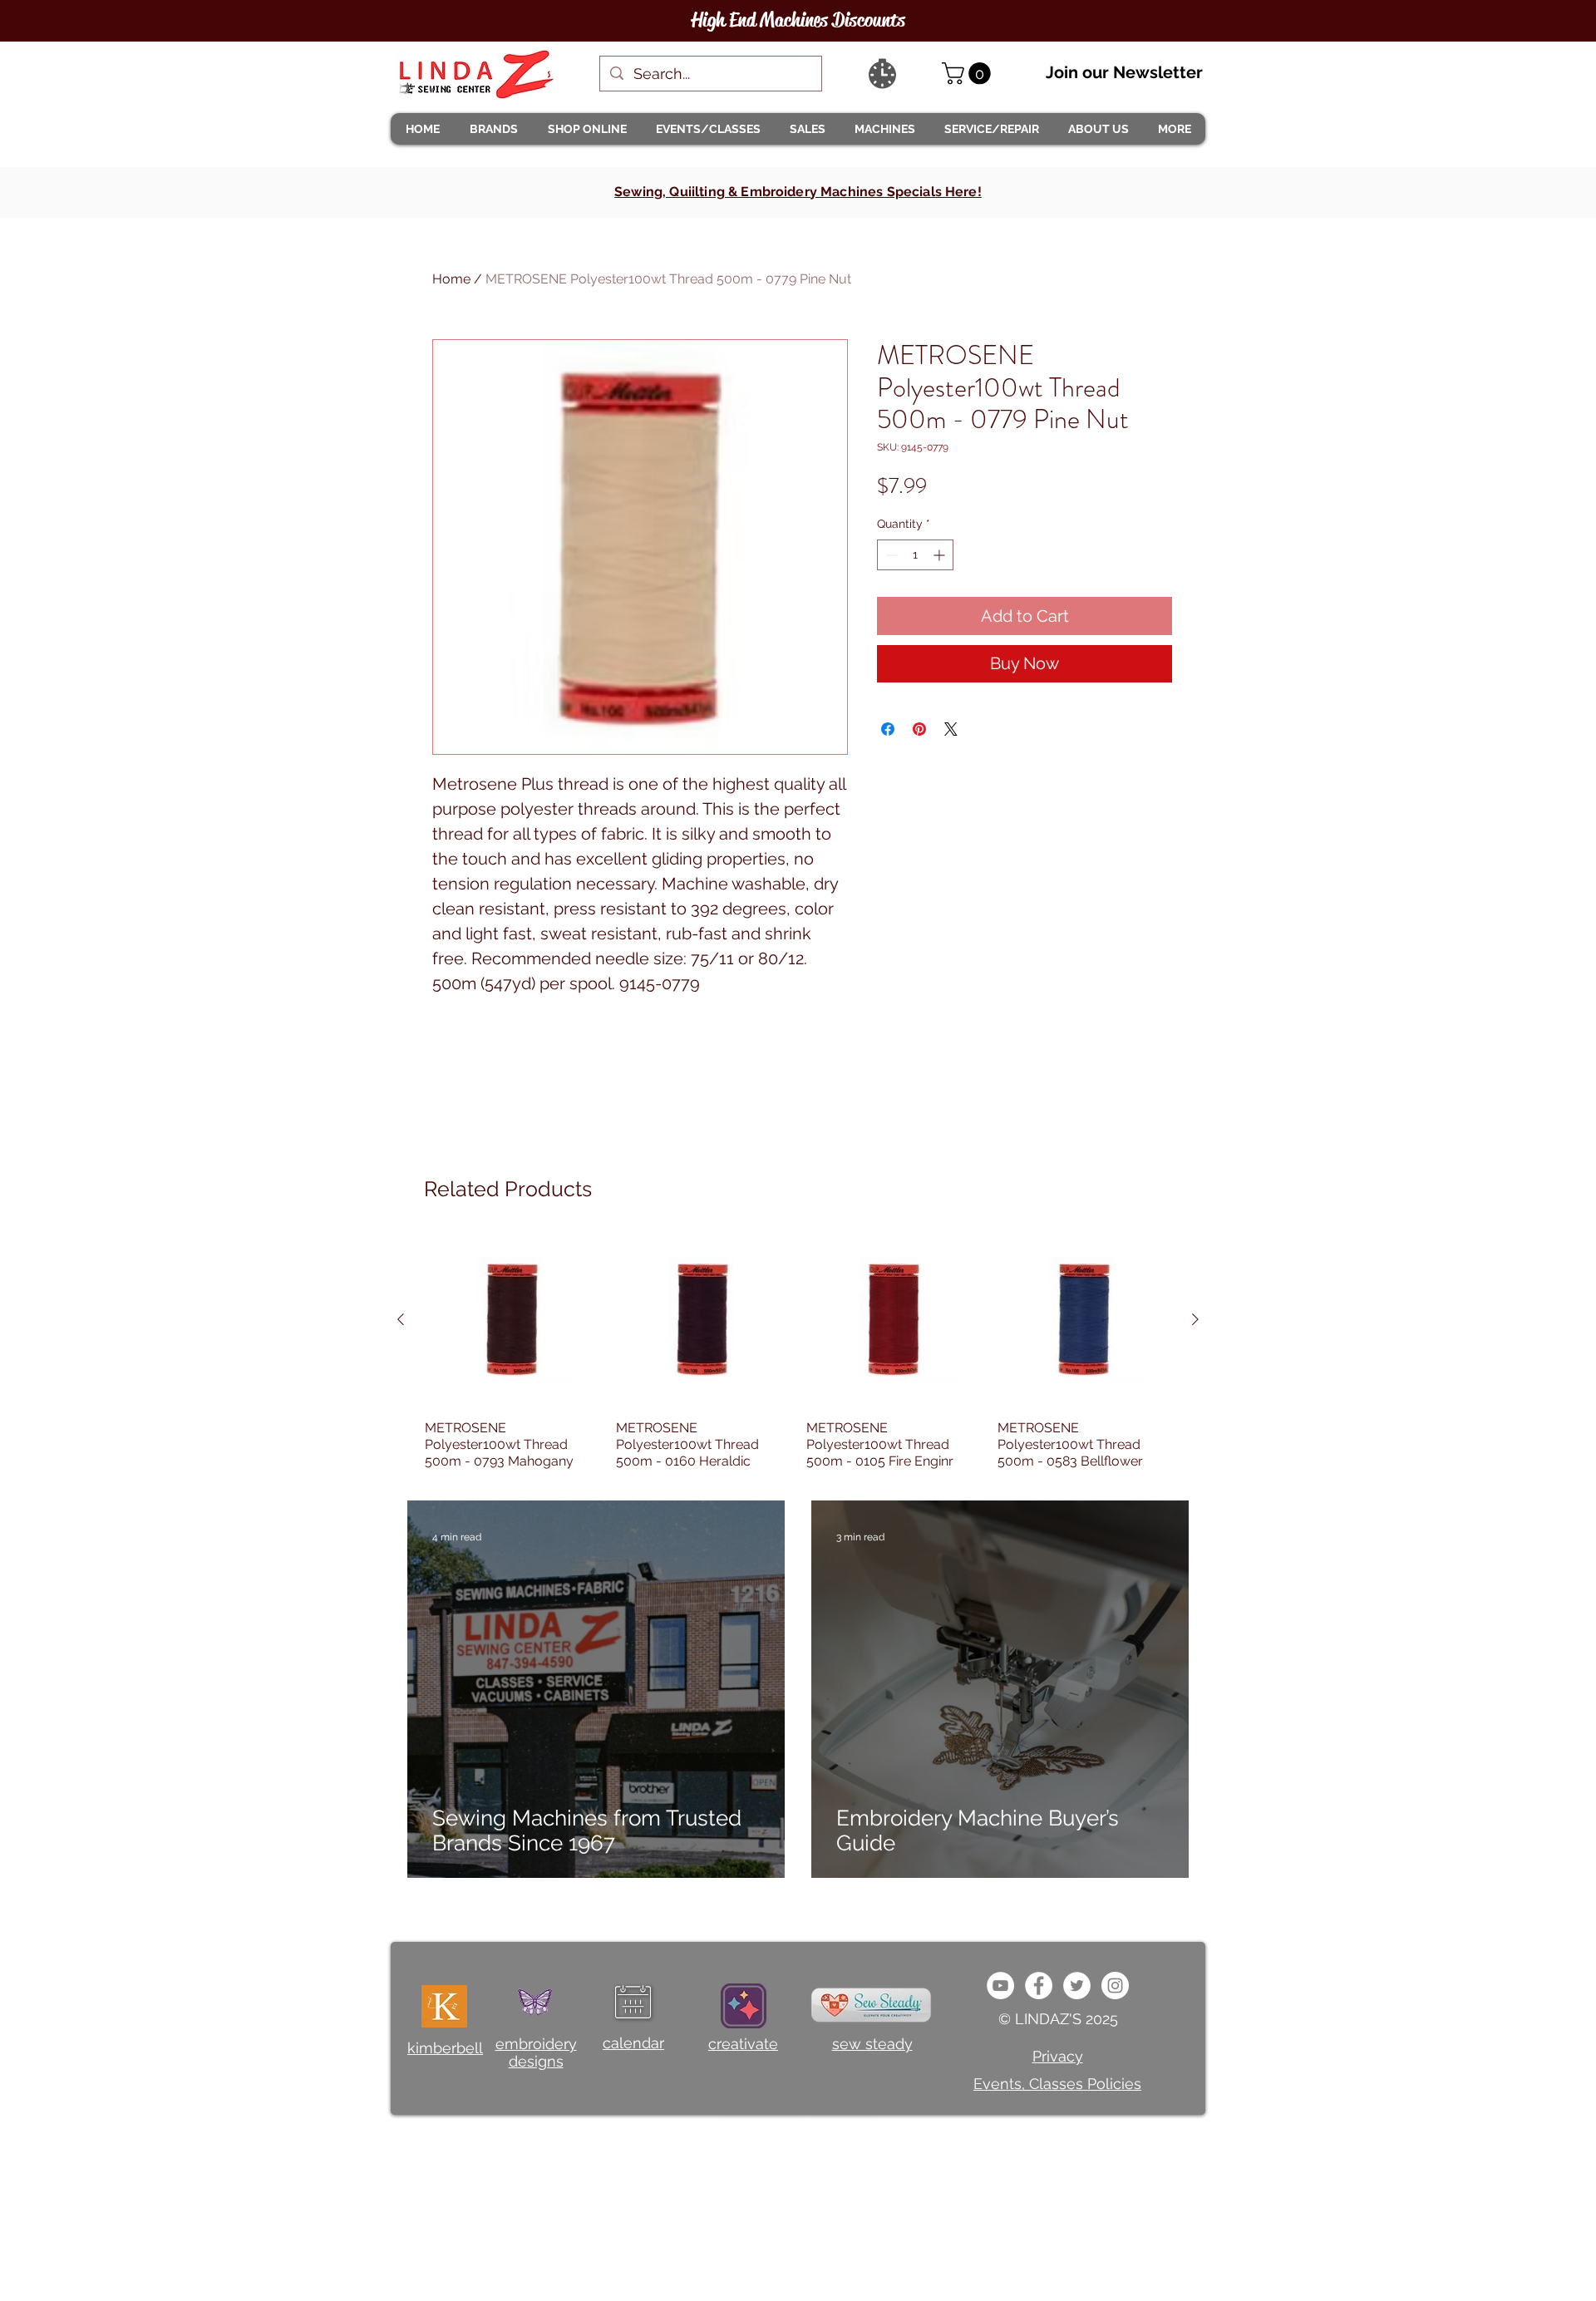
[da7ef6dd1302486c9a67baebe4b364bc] (1115, 1986)
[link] (969, 74)
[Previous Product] (401, 1319)
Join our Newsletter (1124, 72)
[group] (798, 1352)
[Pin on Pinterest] (919, 729)
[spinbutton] (915, 555)
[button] (493, 129)
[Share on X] (951, 729)
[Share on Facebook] (888, 729)
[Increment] (941, 555)
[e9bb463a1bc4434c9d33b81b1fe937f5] (1000, 1986)
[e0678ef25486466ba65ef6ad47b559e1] (1039, 1986)
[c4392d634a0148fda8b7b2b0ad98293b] (1077, 1986)
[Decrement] (890, 555)
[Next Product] (1195, 1319)
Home (451, 279)
